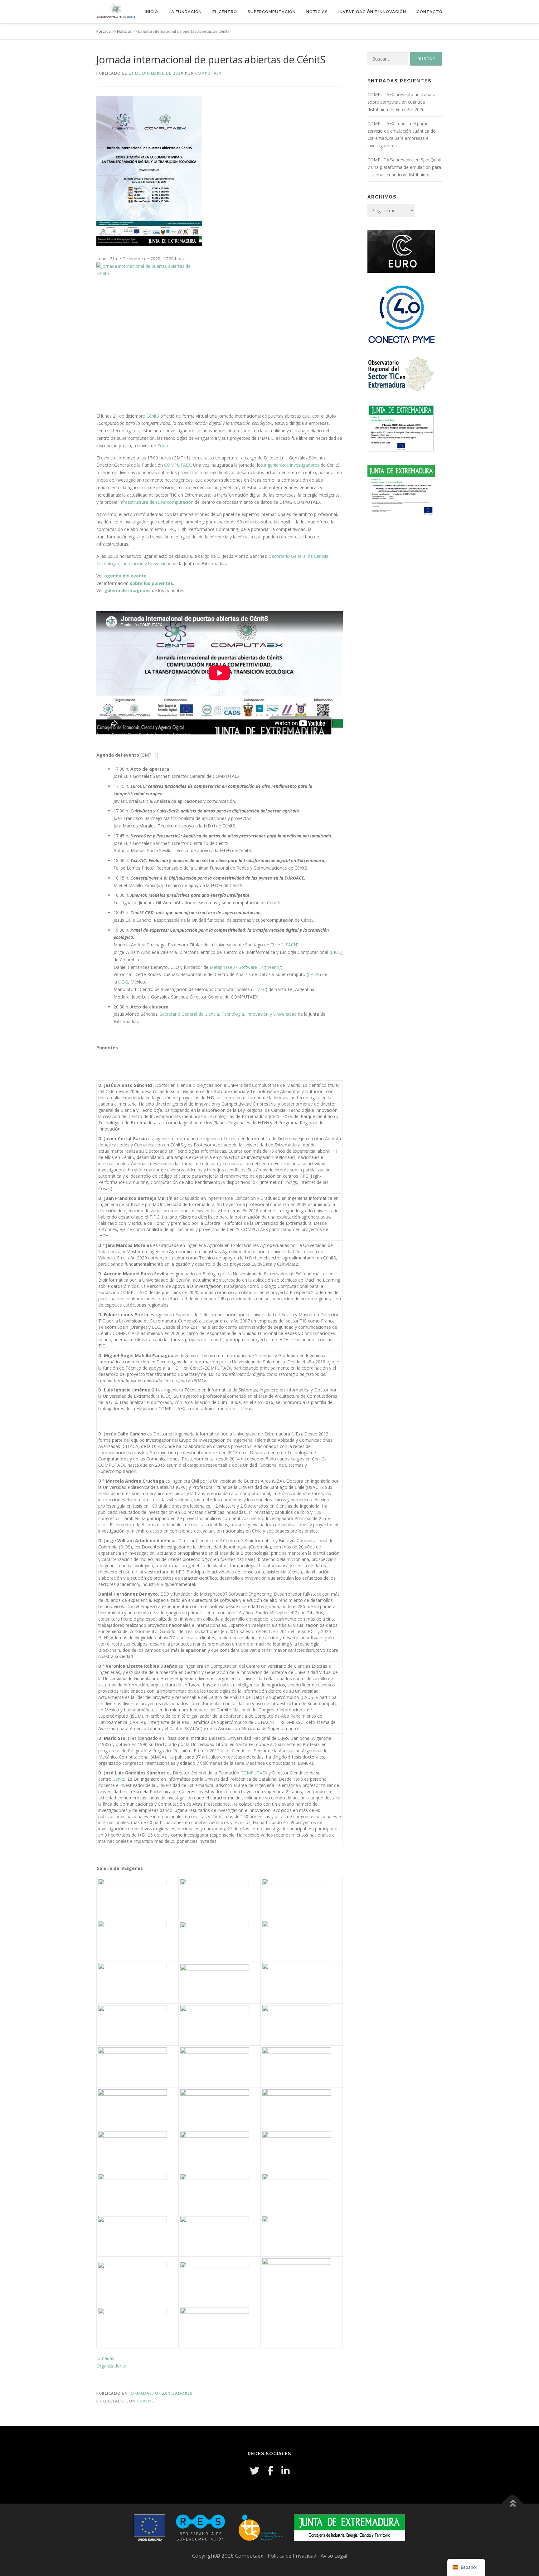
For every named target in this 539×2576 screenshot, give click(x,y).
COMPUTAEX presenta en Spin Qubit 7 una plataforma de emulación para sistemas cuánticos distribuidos (404, 167)
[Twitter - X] (255, 2471)
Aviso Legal (334, 2556)
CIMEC (259, 989)
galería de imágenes (127, 590)
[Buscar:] (388, 59)
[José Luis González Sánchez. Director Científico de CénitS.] (138, 2024)
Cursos (146, 2401)
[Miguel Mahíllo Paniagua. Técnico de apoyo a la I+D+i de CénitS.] (302, 2067)
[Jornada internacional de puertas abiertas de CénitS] (220, 337)
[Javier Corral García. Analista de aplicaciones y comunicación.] (138, 1940)
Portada (104, 31)
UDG (123, 982)
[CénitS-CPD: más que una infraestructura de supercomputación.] (302, 2109)
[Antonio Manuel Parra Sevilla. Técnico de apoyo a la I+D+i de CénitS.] (220, 2024)
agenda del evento (125, 576)
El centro (225, 12)
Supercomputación (272, 12)
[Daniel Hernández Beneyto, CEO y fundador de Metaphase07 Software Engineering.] (138, 2235)
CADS (314, 974)
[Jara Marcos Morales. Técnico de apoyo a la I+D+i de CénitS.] (138, 1982)
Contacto (430, 12)
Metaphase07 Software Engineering (246, 967)
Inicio (151, 12)
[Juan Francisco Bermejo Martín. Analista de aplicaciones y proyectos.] (220, 1982)
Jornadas (105, 2358)
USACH (290, 945)
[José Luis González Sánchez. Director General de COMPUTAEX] (220, 1898)
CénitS (153, 416)
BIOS (336, 952)
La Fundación (185, 12)
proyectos (188, 472)
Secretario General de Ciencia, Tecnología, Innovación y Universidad (228, 1014)
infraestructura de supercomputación (155, 502)
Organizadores (111, 2366)
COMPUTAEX (209, 73)
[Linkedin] (285, 2471)
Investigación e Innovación (372, 12)
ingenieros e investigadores (292, 465)
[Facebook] (270, 2471)
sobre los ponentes (151, 583)
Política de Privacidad (293, 2556)
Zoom (163, 446)
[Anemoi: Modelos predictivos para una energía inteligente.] (138, 2109)
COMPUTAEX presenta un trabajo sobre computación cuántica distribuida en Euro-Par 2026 (401, 102)
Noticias (317, 12)
